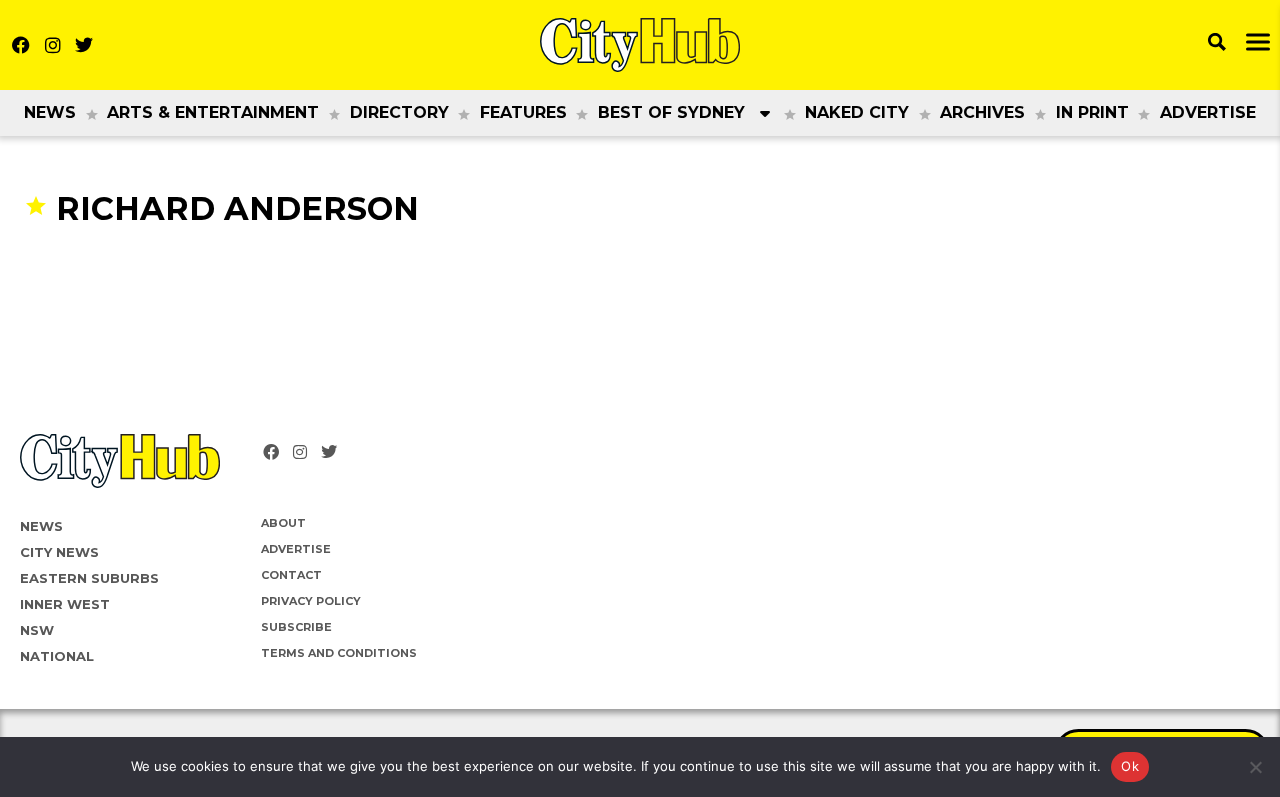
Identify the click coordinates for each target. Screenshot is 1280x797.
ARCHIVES (982, 112)
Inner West (65, 604)
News (50, 112)
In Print (1092, 112)
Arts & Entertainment (213, 112)
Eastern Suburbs (89, 578)
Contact (291, 575)
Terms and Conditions (339, 653)
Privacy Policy (311, 601)
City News (59, 552)
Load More (640, 267)
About (283, 523)
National (57, 656)
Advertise (1208, 112)
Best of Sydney (671, 112)
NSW (37, 630)
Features (523, 112)
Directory (399, 112)
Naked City (857, 112)
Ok (1130, 766)
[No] (1255, 767)
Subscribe (296, 627)
